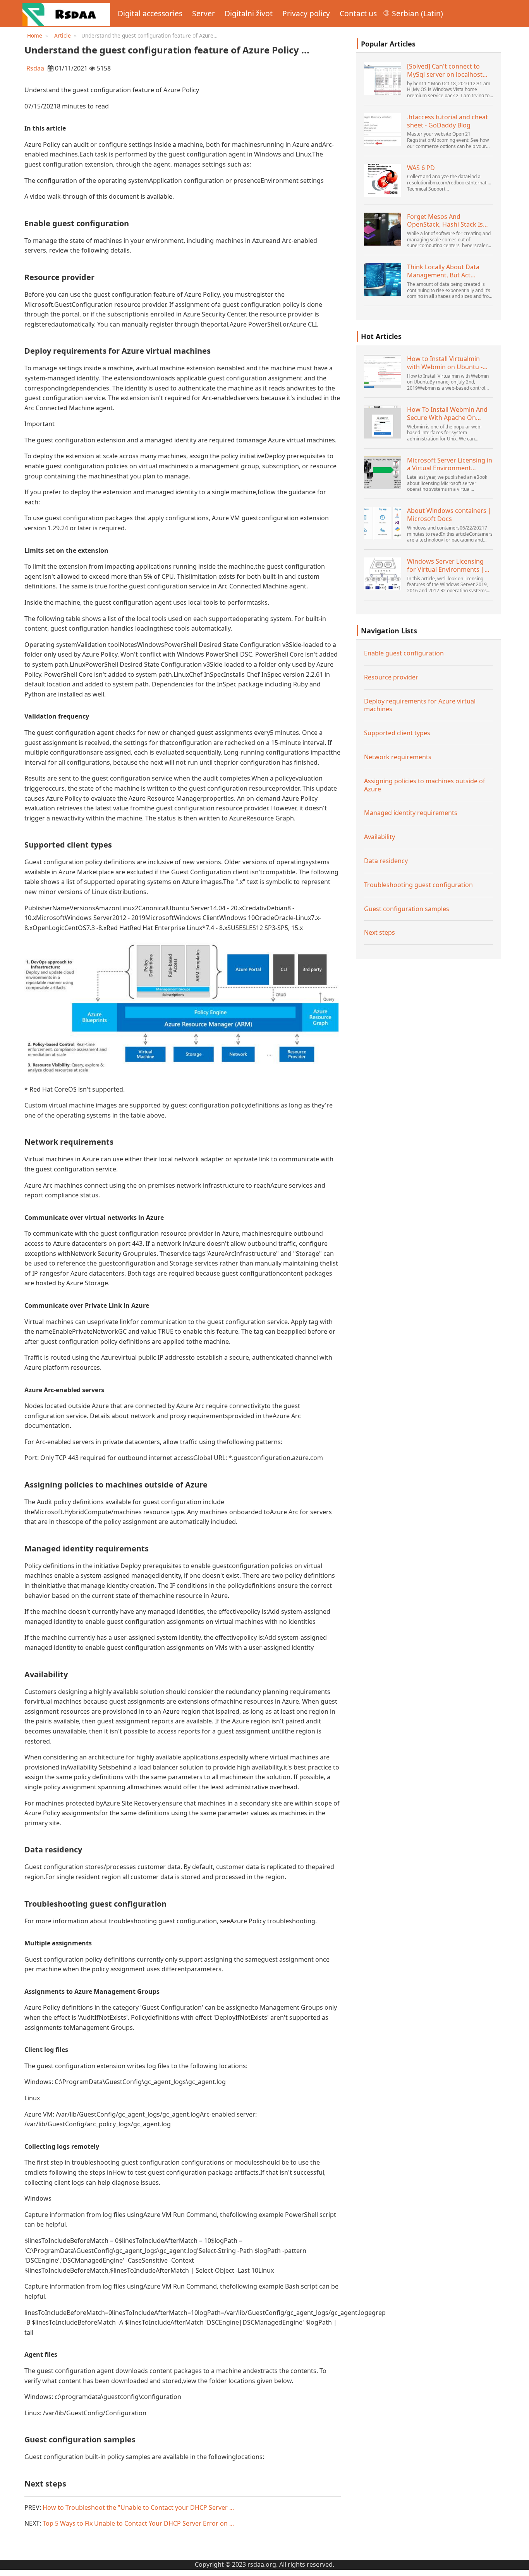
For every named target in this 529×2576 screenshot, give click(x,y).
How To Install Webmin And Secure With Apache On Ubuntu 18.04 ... (447, 414)
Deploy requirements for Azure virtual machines (420, 705)
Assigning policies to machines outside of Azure (425, 785)
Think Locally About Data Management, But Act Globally (443, 271)
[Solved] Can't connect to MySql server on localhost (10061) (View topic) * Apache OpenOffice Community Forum (450, 71)
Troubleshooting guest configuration (418, 885)
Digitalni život (249, 13)
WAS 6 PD (421, 168)
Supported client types (397, 733)
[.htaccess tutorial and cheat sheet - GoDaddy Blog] (383, 130)
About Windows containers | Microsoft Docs (449, 515)
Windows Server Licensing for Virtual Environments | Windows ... (446, 566)
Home (35, 35)
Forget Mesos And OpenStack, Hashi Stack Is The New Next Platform (445, 221)
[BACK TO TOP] (519, 2566)
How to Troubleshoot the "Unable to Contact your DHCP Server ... (138, 2507)
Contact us (358, 13)
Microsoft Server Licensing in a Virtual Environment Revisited (450, 464)
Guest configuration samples (407, 909)
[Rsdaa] (66, 14)
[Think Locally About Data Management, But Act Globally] (383, 279)
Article (63, 35)
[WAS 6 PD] (383, 180)
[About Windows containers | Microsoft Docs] (383, 523)
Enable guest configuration (404, 653)
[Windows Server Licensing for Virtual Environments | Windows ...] (383, 574)
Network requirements (398, 757)
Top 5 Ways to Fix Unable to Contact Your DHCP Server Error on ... (138, 2523)
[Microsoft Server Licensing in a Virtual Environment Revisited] (383, 473)
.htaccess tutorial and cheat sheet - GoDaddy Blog (447, 121)
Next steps (380, 933)
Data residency (386, 861)
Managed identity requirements (411, 813)
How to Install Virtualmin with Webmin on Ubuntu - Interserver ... (445, 363)
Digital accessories (150, 13)
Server (204, 13)
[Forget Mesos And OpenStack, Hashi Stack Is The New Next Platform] (383, 229)
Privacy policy (306, 13)
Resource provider (391, 677)
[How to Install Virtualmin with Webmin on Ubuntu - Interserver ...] (383, 371)
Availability (380, 837)
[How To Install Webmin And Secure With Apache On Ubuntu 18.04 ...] (383, 422)
